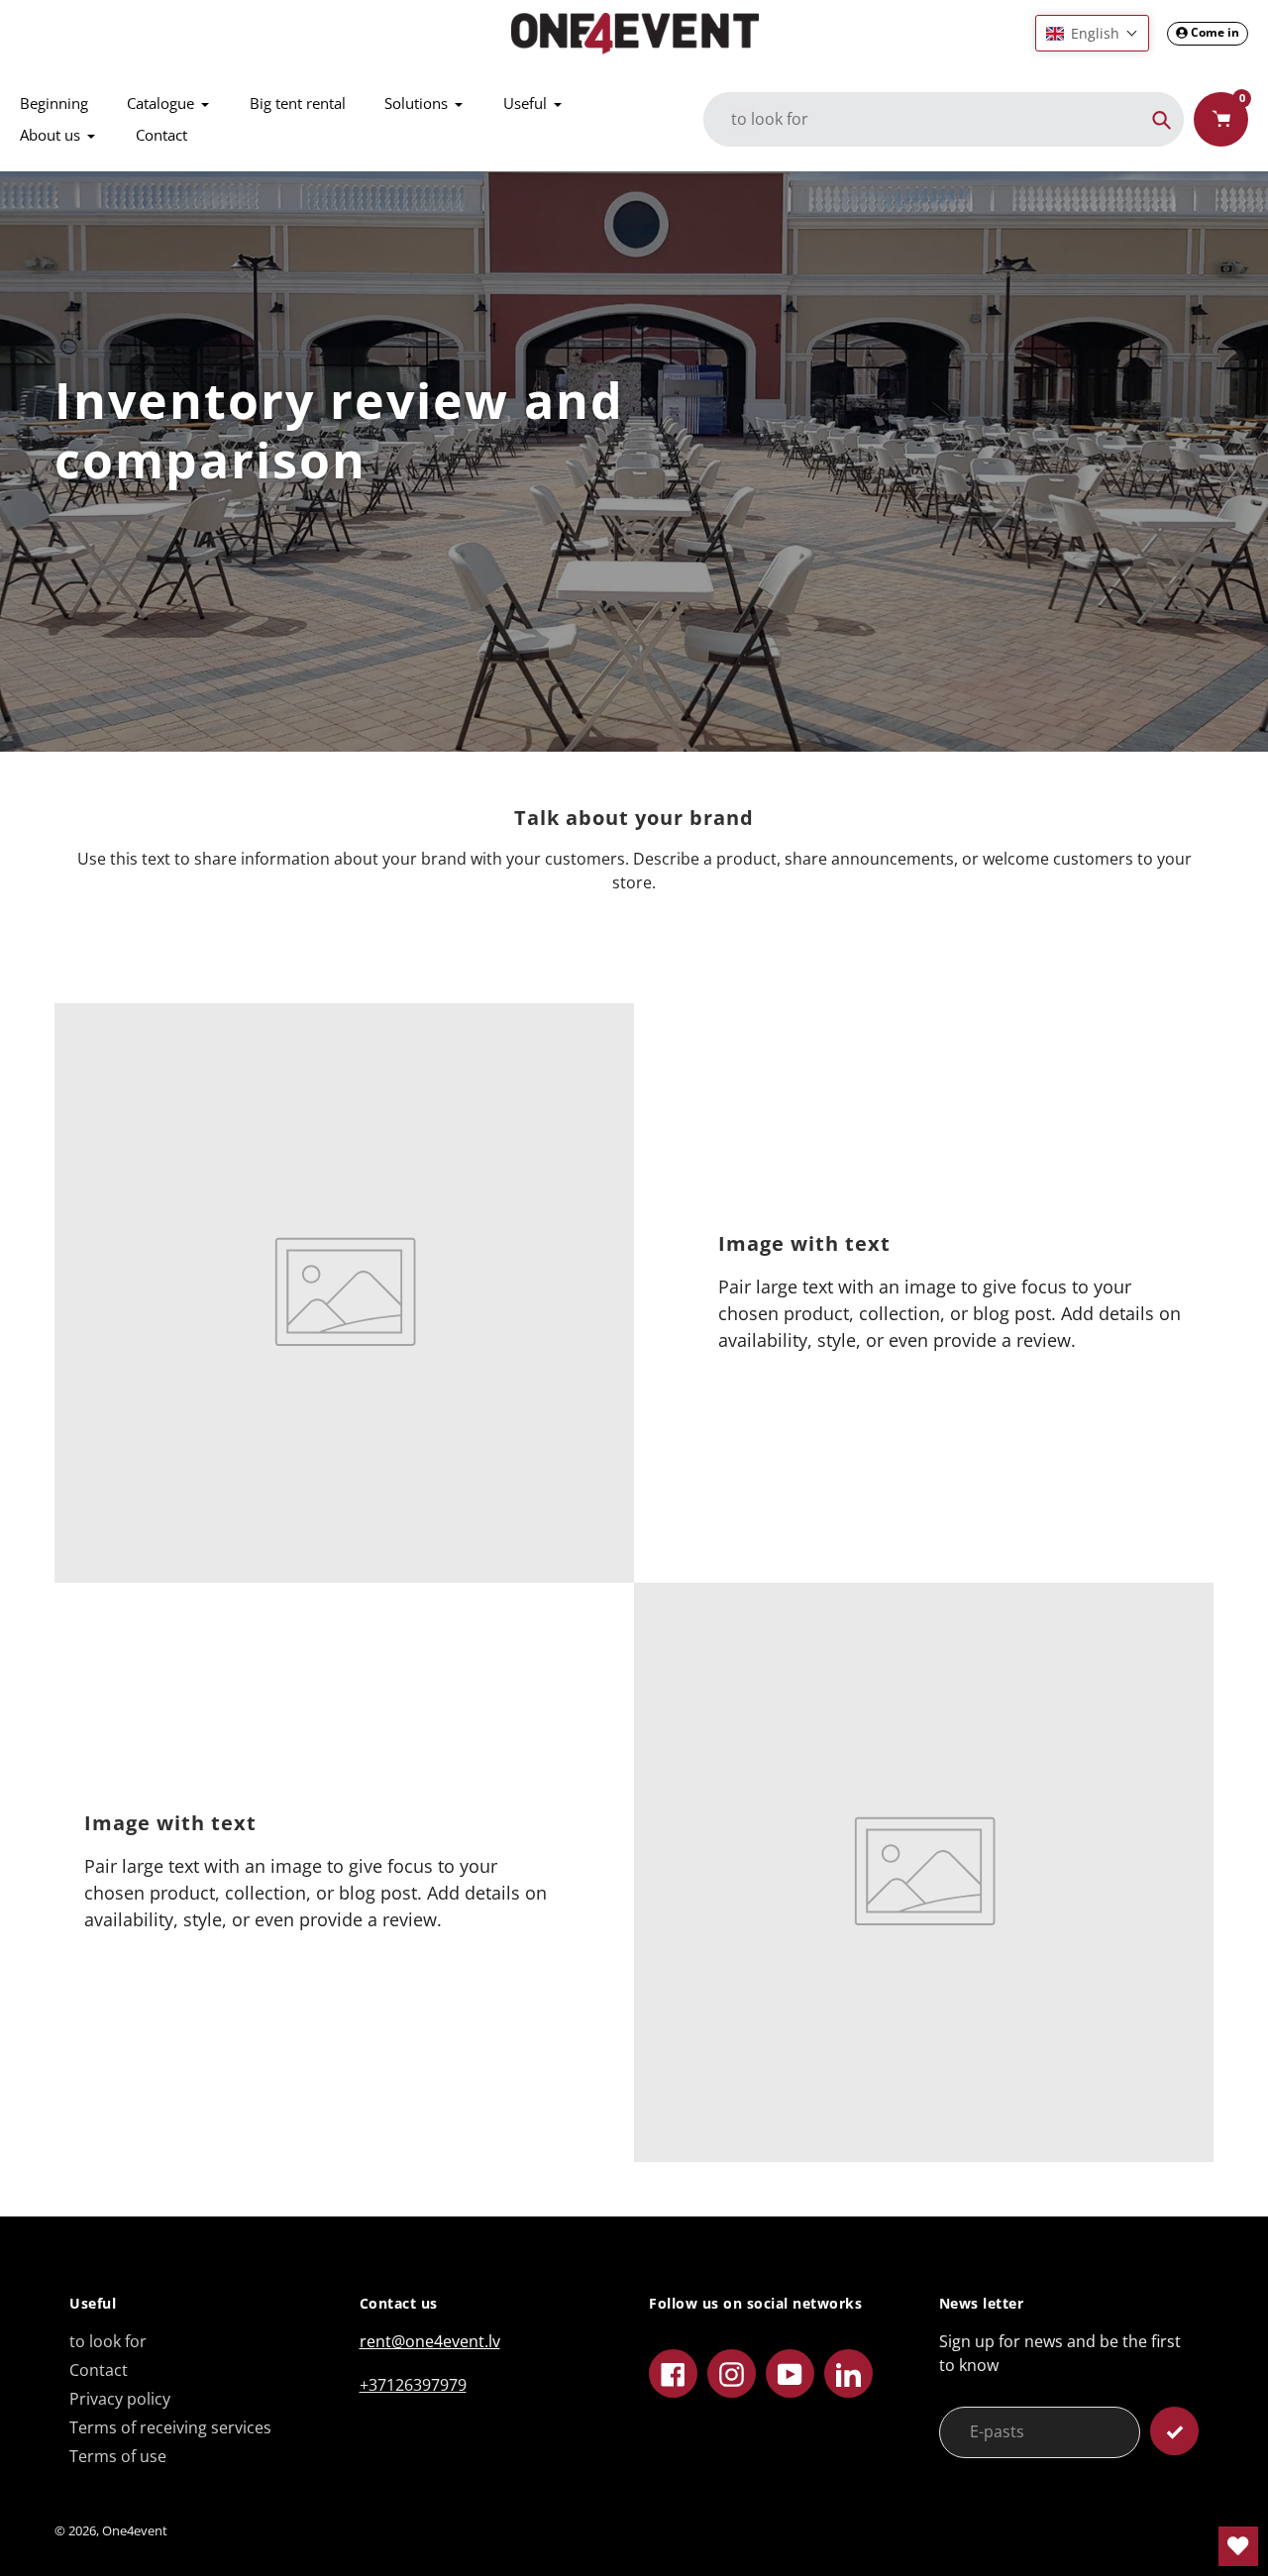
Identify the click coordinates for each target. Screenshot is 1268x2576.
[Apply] (1174, 2431)
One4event (135, 2530)
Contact (99, 2370)
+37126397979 (413, 2385)
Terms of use (118, 2456)
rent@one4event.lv (430, 2341)
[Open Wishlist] (1238, 2546)
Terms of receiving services (170, 2427)
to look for (108, 2341)
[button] (1092, 33)
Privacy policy (120, 2399)
